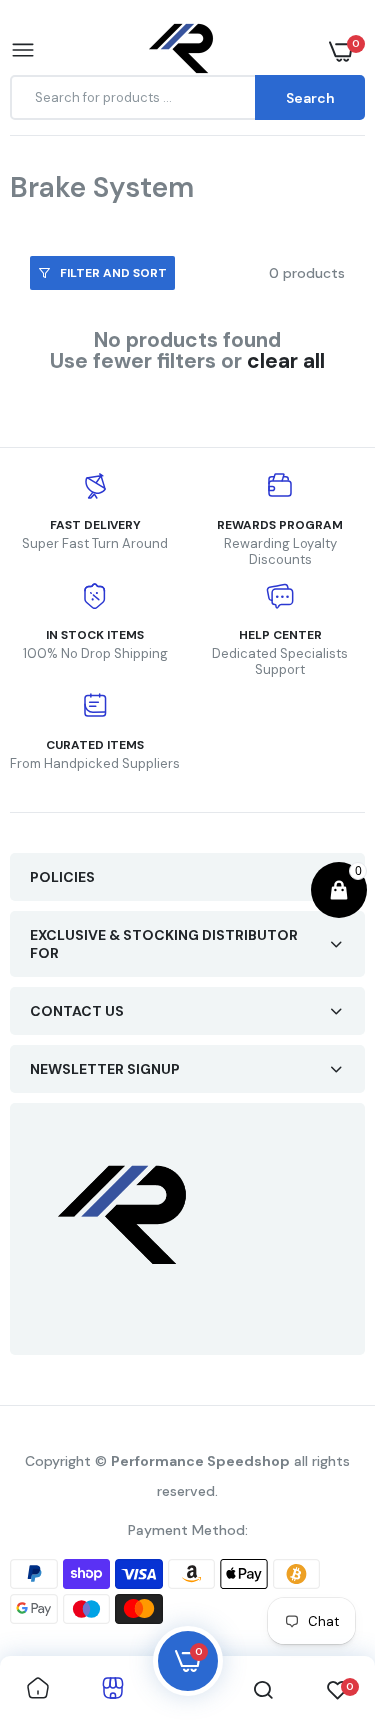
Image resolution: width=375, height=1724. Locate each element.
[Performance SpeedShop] (182, 51)
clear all (286, 361)
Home (68, 213)
